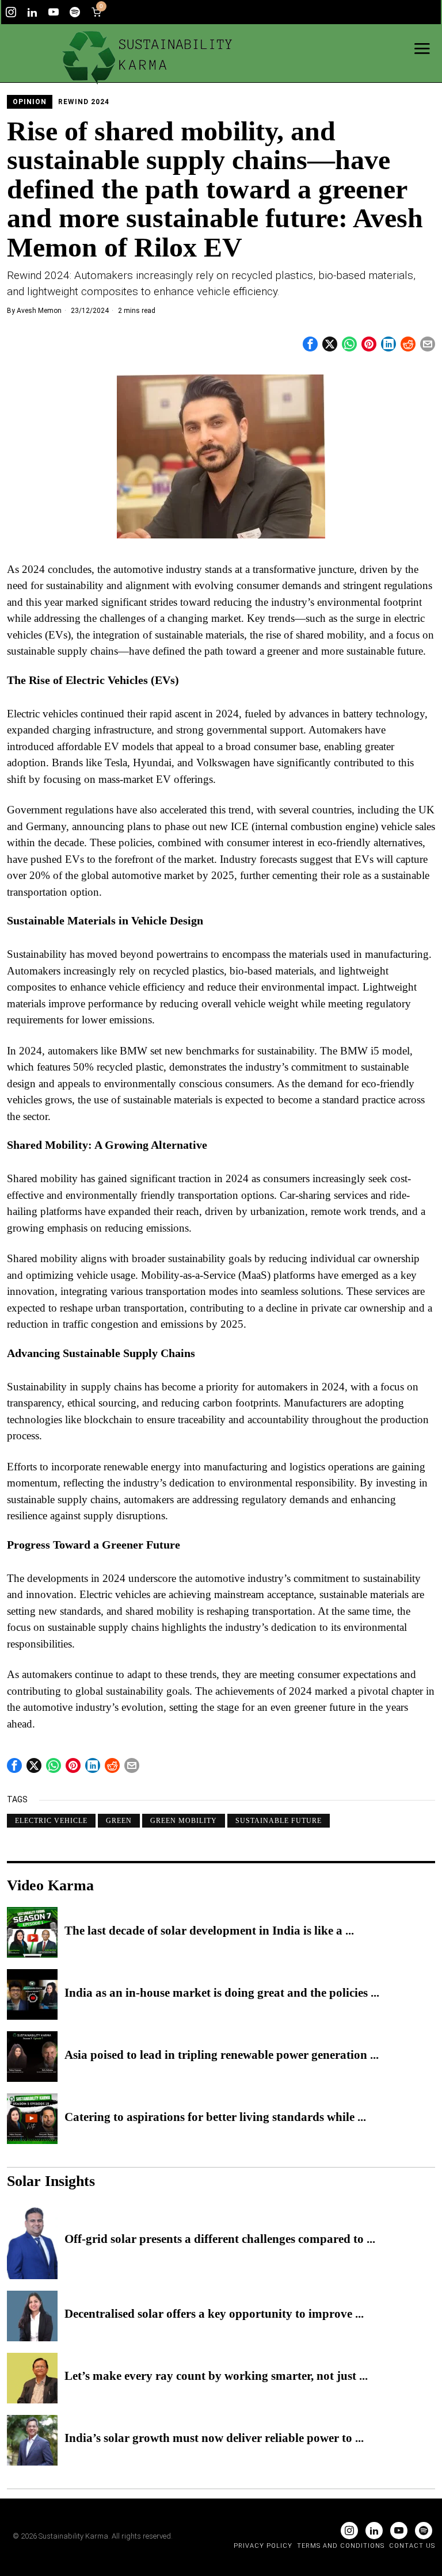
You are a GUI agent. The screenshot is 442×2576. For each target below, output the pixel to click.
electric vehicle (51, 1821)
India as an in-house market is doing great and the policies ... (222, 1993)
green (119, 1821)
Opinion (30, 102)
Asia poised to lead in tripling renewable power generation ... (222, 2055)
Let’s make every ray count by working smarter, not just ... (216, 2376)
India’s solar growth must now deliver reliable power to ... (214, 2439)
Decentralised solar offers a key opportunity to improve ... (214, 2314)
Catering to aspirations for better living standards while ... (215, 2118)
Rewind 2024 (84, 102)
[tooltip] (11, 12)
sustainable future (279, 1821)
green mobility (184, 1821)
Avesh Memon (39, 311)
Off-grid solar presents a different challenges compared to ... (220, 2239)
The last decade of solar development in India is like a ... (209, 1931)
